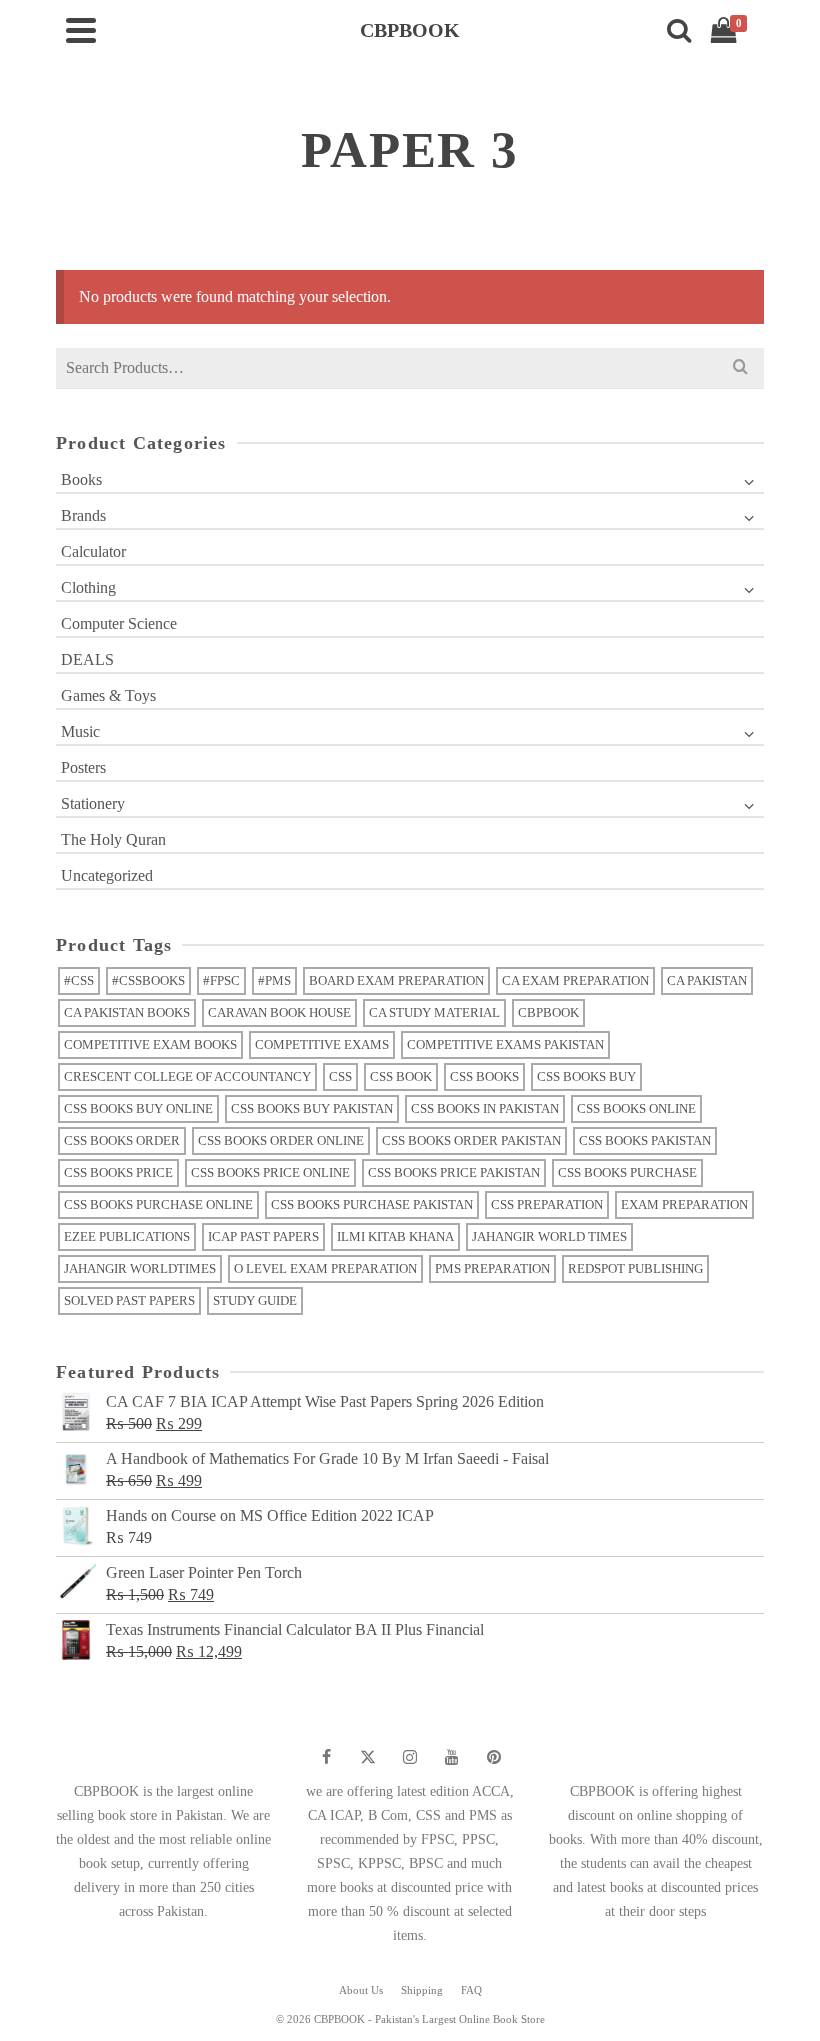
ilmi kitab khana (395, 1236)
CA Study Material (434, 1012)
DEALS (87, 659)
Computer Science (119, 623)
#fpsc (221, 980)
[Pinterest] (494, 1757)
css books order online (281, 1140)
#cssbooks (148, 980)
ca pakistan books (127, 1012)
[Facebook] (326, 1757)
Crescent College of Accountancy (187, 1076)
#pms (274, 980)
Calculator (93, 551)
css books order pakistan (471, 1140)
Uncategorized (107, 875)
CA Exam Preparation (575, 980)
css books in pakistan (485, 1108)
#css (79, 980)
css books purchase (627, 1172)
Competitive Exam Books (150, 1044)
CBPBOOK (548, 1012)
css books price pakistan (454, 1172)
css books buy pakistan (312, 1108)
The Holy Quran (113, 839)
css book (401, 1076)
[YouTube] (452, 1757)
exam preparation (684, 1204)
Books (81, 479)
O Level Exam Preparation (325, 1268)
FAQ (471, 1990)
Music (80, 731)
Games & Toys (108, 695)
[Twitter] (368, 1757)
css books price (118, 1172)
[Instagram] (410, 1757)
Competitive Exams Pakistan (505, 1044)
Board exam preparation (396, 980)
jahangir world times (549, 1236)
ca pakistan (707, 980)
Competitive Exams (322, 1044)
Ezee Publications (127, 1236)
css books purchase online (158, 1204)
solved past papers (129, 1300)
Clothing (88, 587)
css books (484, 1076)
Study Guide (255, 1300)
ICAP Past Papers (263, 1236)
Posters (83, 767)
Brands (83, 515)
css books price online (270, 1172)
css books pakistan (645, 1140)
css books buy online (138, 1108)
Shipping (422, 1990)
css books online (636, 1108)
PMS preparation (492, 1268)
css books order (122, 1140)
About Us (361, 1990)
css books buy (586, 1076)
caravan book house (279, 1012)
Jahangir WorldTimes (140, 1268)
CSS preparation (547, 1204)
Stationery (93, 803)
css (340, 1076)
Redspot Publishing (635, 1268)
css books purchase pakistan (372, 1204)
